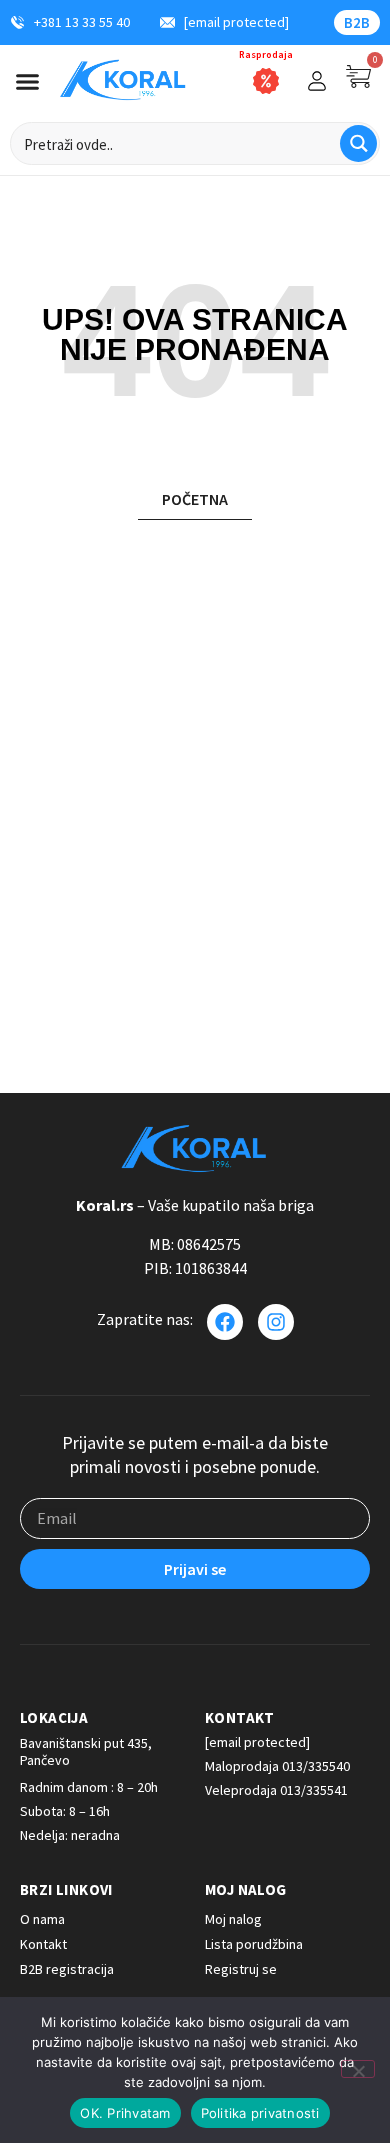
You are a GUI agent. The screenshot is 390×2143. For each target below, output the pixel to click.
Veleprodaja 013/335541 (276, 1790)
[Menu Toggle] (27, 81)
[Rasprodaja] (266, 81)
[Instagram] (276, 1322)
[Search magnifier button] (358, 143)
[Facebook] (225, 1322)
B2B (357, 22)
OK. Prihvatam (125, 2113)
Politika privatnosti (260, 2113)
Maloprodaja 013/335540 (277, 1766)
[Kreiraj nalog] (317, 81)
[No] (358, 2069)
